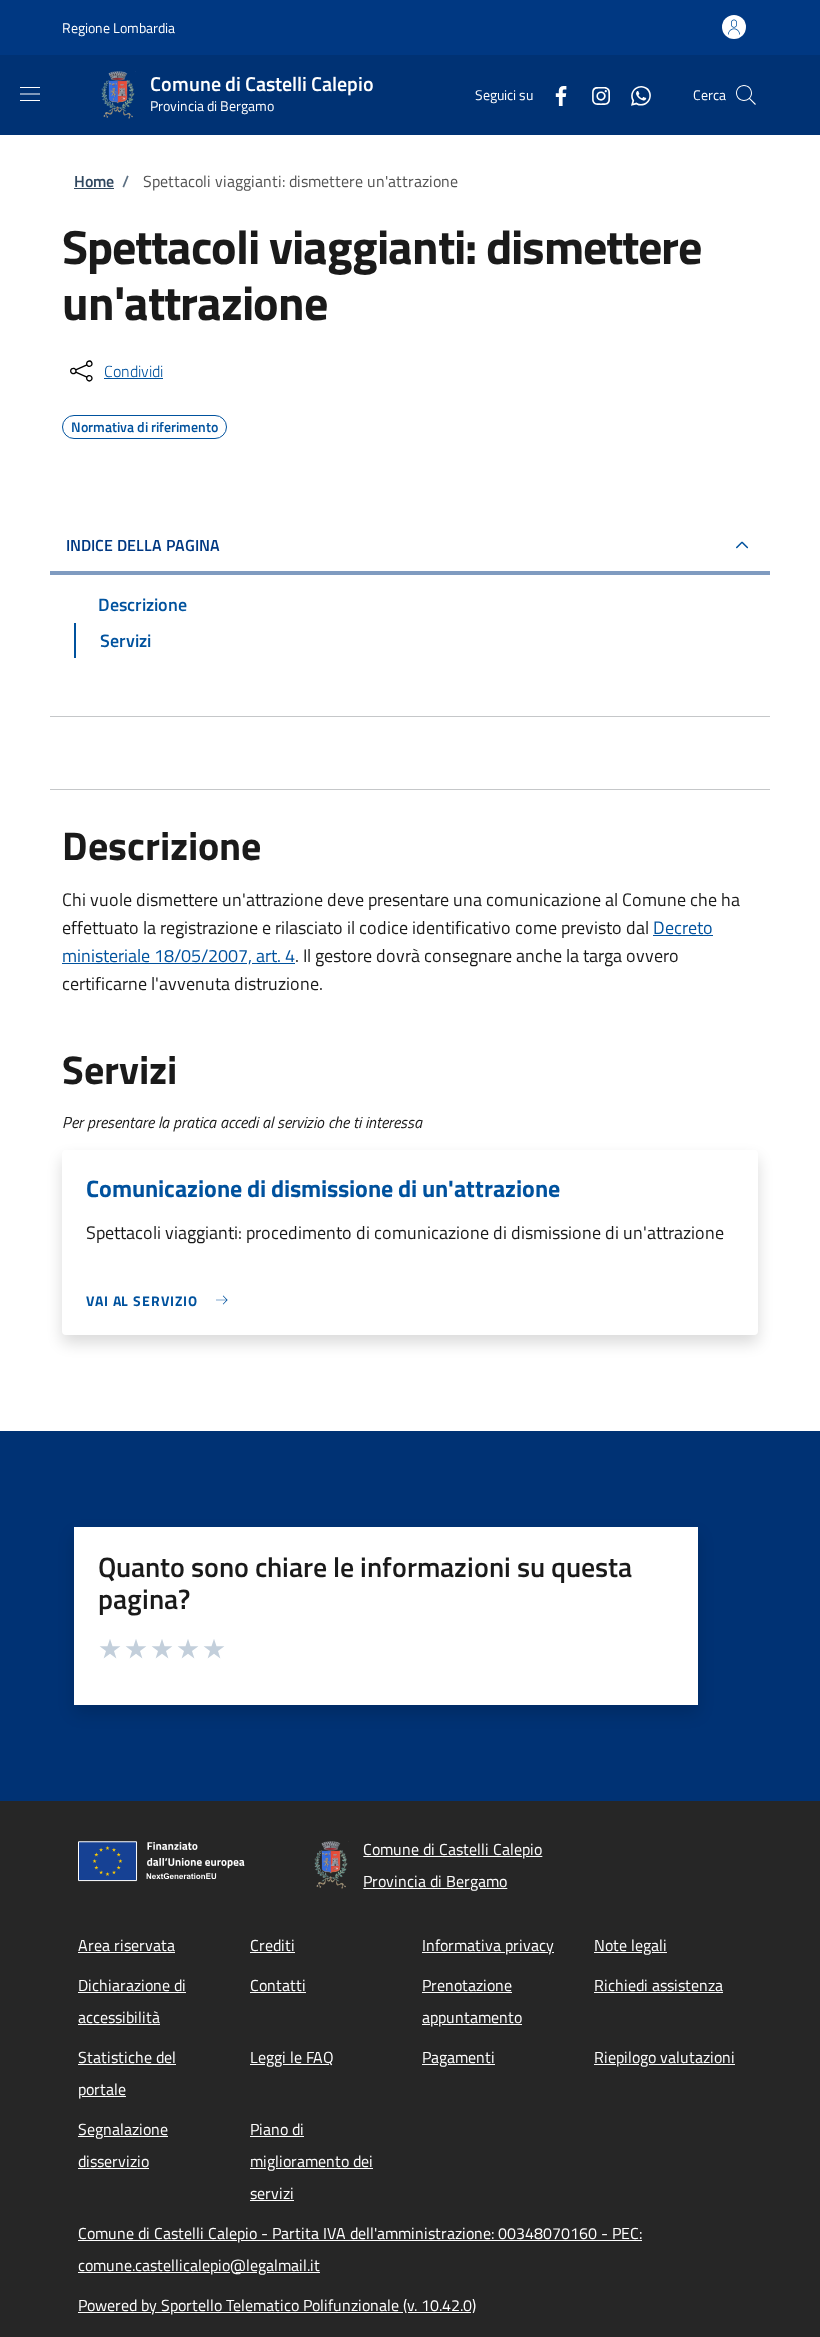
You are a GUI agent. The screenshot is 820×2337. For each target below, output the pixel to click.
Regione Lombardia (118, 27)
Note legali (630, 1945)
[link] (162, 1300)
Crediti (272, 1945)
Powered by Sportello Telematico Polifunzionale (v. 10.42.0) (277, 2305)
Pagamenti (458, 2057)
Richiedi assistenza (658, 1985)
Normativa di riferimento (144, 424)
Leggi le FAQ (292, 2057)
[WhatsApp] (633, 94)
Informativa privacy (488, 1945)
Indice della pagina (143, 545)
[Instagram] (593, 94)
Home (94, 181)
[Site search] (746, 95)
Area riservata (126, 1945)
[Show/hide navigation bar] (30, 94)
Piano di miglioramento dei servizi (311, 2161)
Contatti (278, 1985)
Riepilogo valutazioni (664, 2057)
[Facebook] (553, 94)
